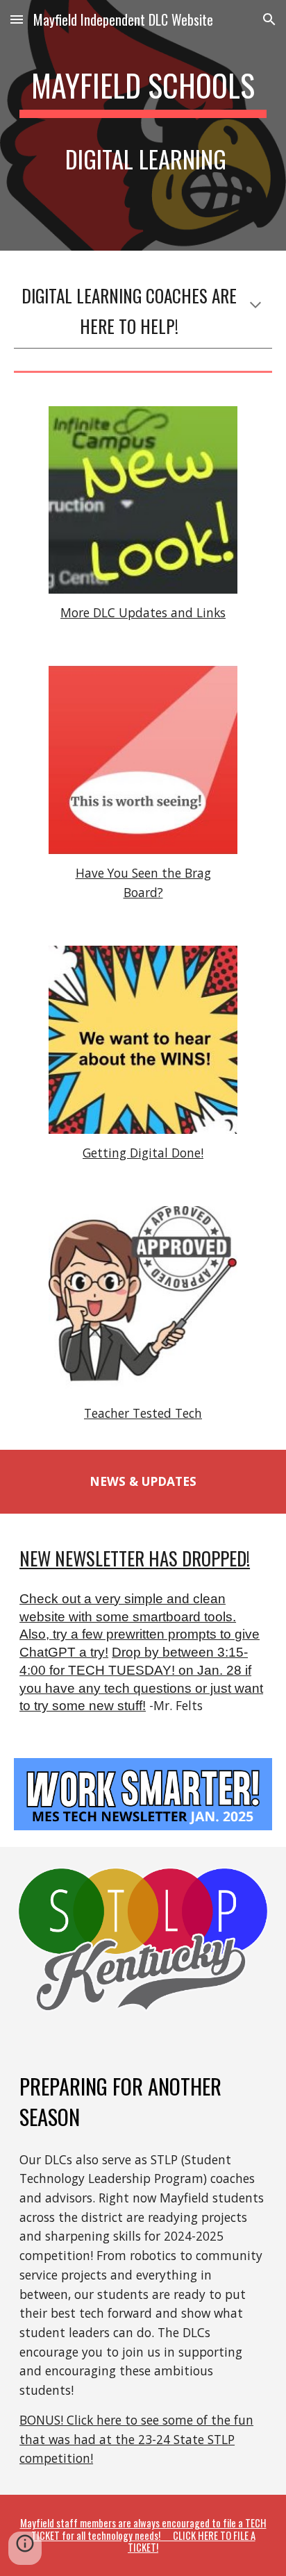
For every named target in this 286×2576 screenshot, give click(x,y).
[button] (17, 19)
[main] (143, 125)
